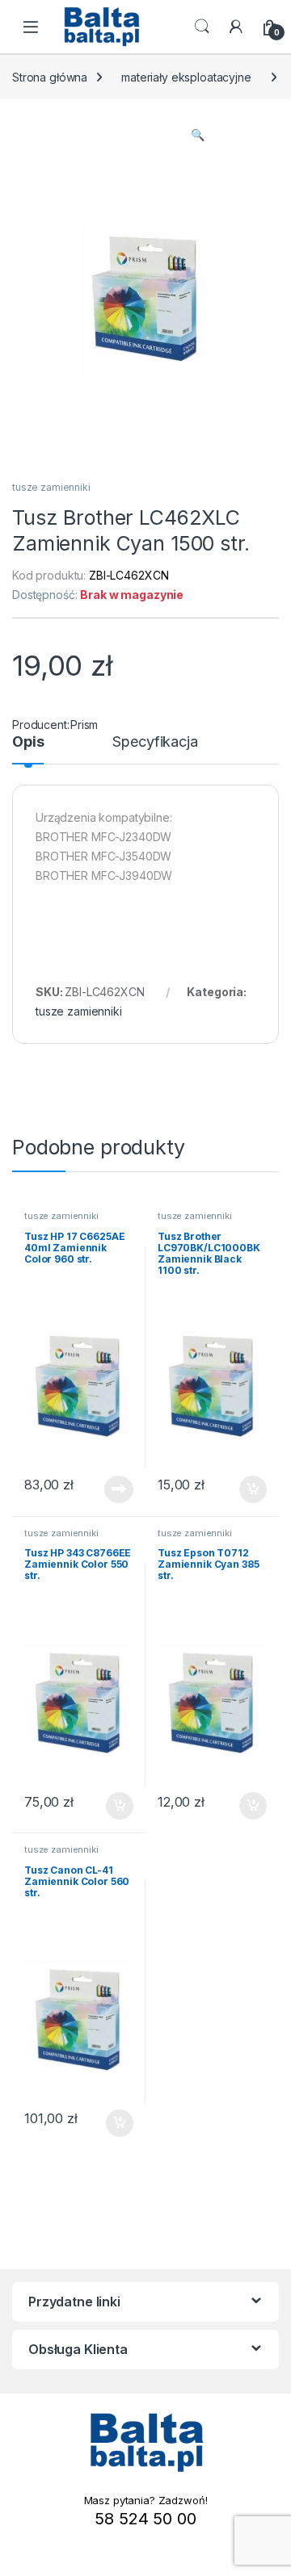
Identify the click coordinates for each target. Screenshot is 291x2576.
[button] (198, 135)
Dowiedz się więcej (110, 1489)
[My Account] (236, 27)
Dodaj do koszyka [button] (245, 1489)
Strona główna (50, 77)
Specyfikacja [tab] (155, 742)
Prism (84, 725)
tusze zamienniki (51, 487)
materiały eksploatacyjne (186, 77)
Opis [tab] (28, 742)
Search (202, 27)
